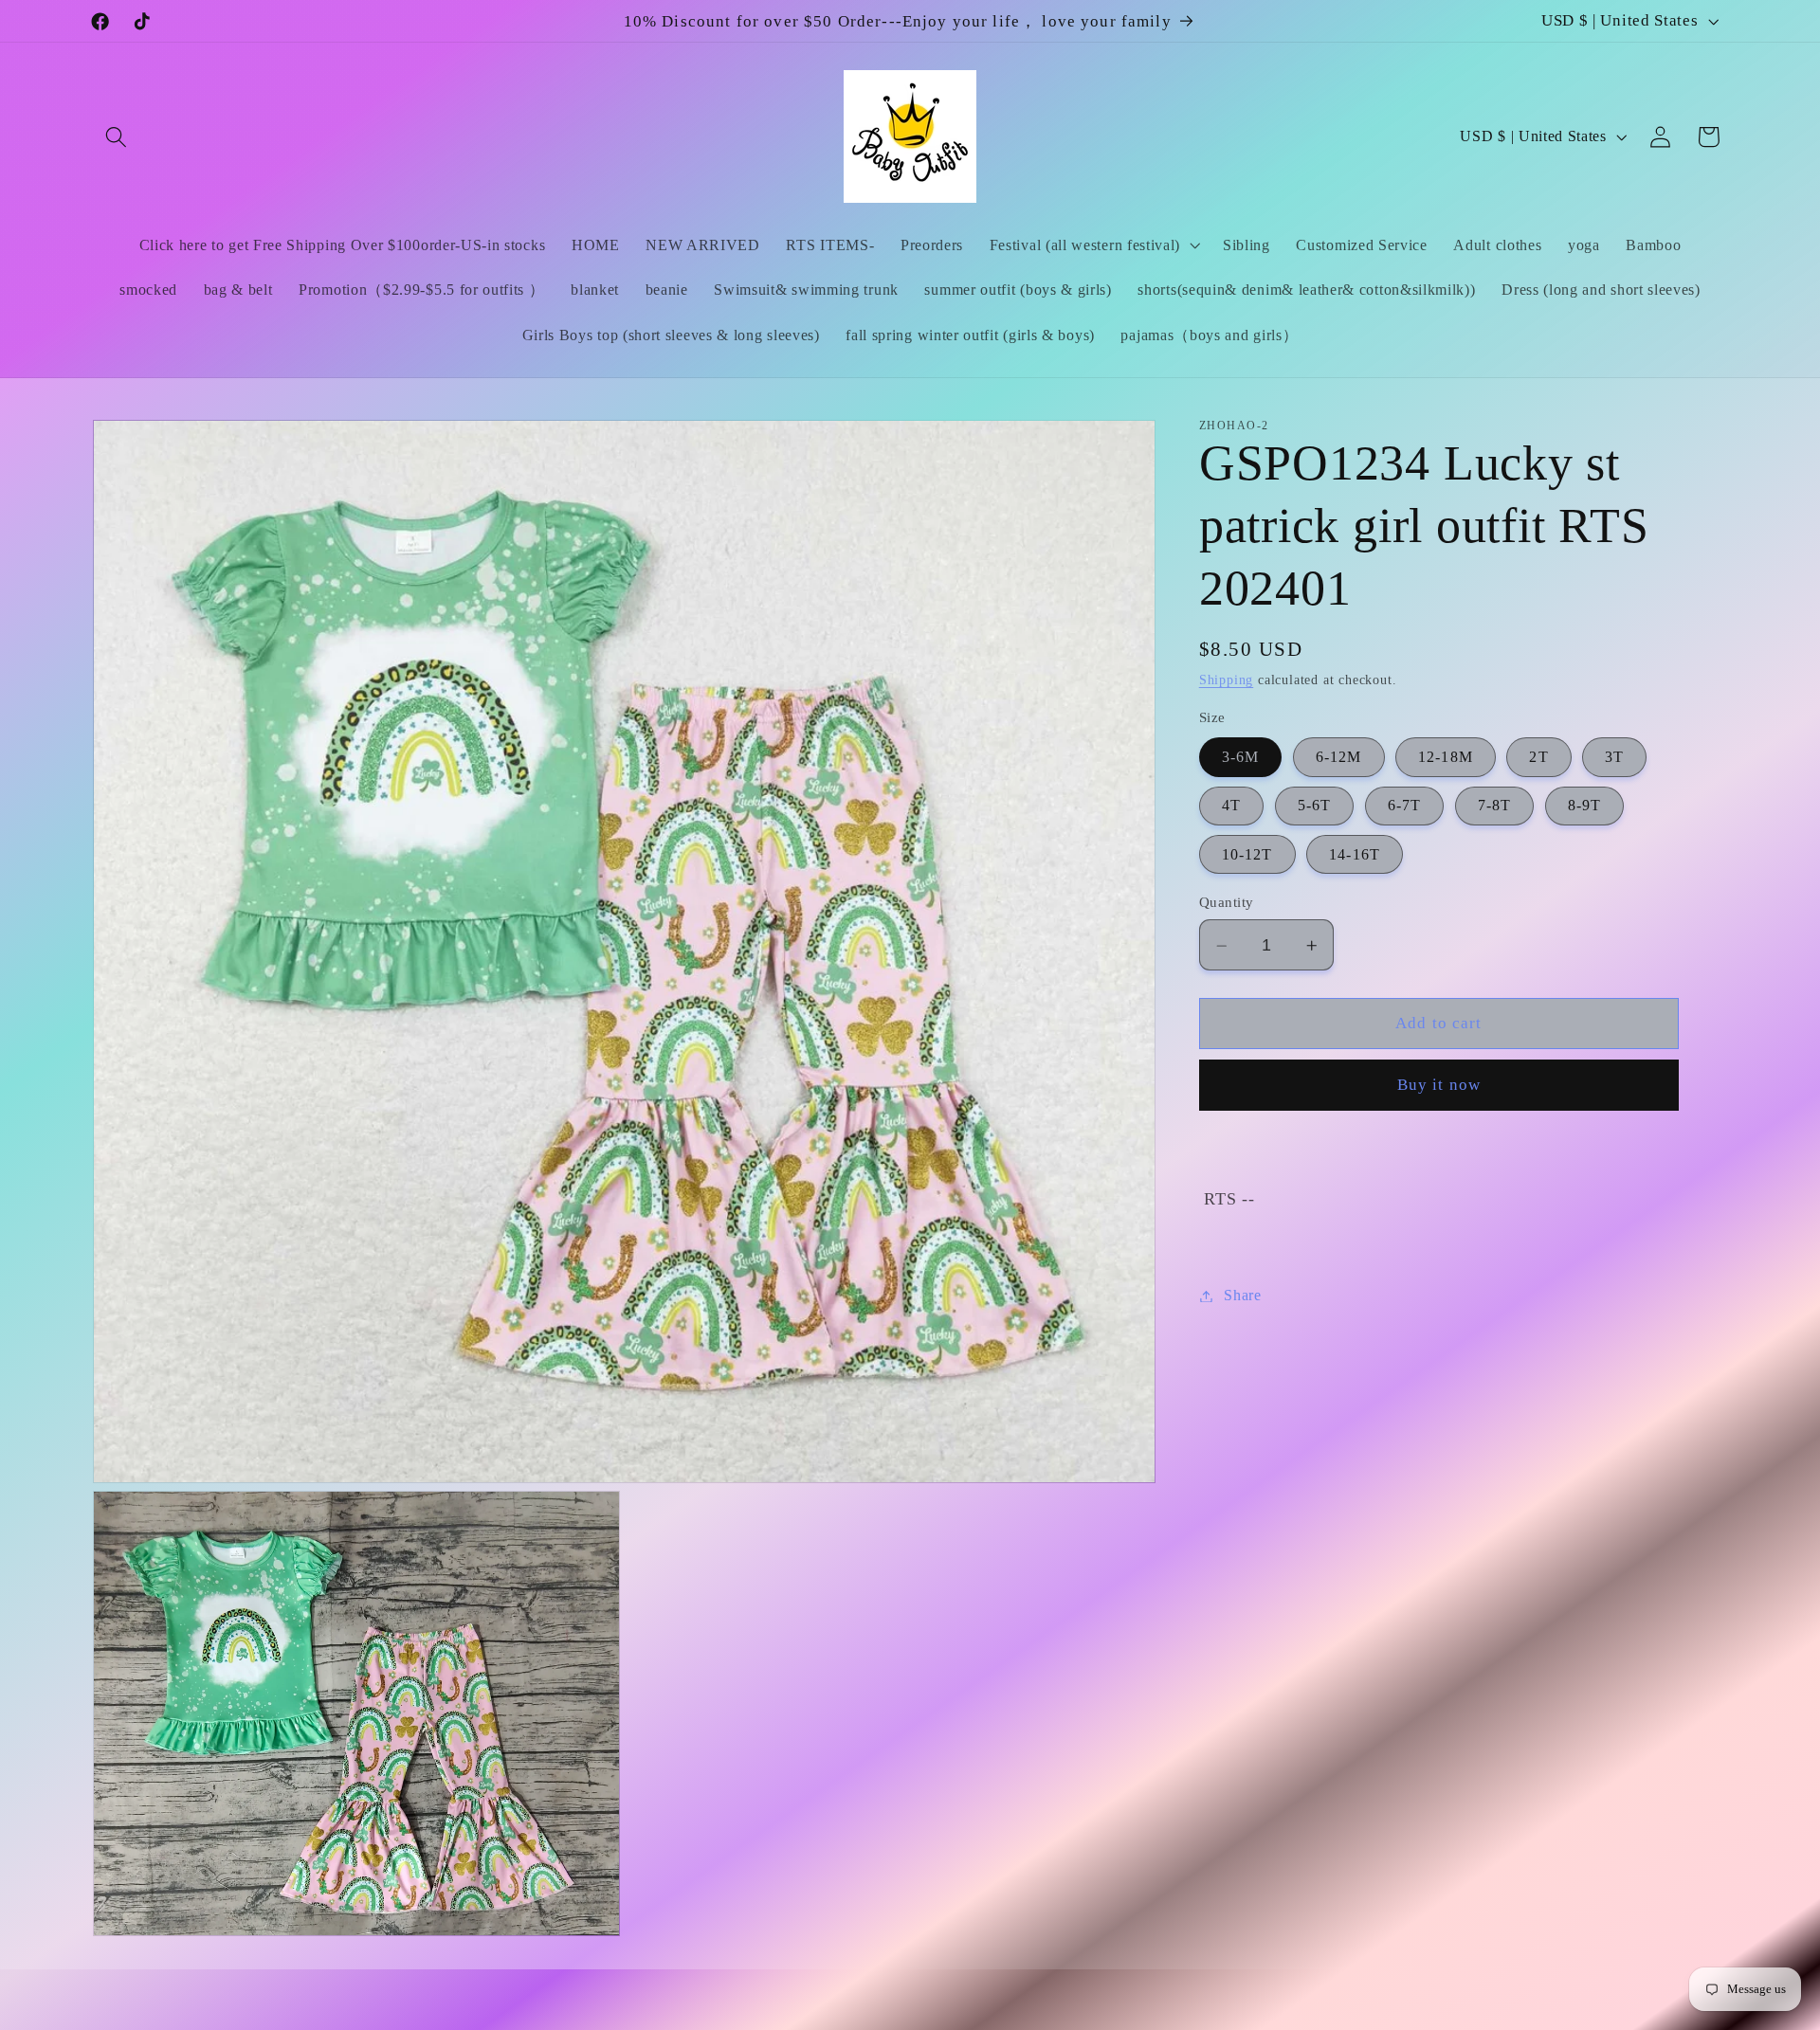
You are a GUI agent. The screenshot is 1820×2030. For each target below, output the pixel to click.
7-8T (1495, 806)
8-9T (1585, 806)
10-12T (1247, 855)
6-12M (1339, 758)
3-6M (1241, 758)
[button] (117, 137)
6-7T (1405, 806)
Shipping (1226, 681)
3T (1614, 758)
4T (1231, 806)
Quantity (1227, 903)
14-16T (1355, 855)
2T (1538, 758)
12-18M (1446, 758)
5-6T (1315, 806)
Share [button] (1242, 1296)
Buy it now (1439, 1086)
